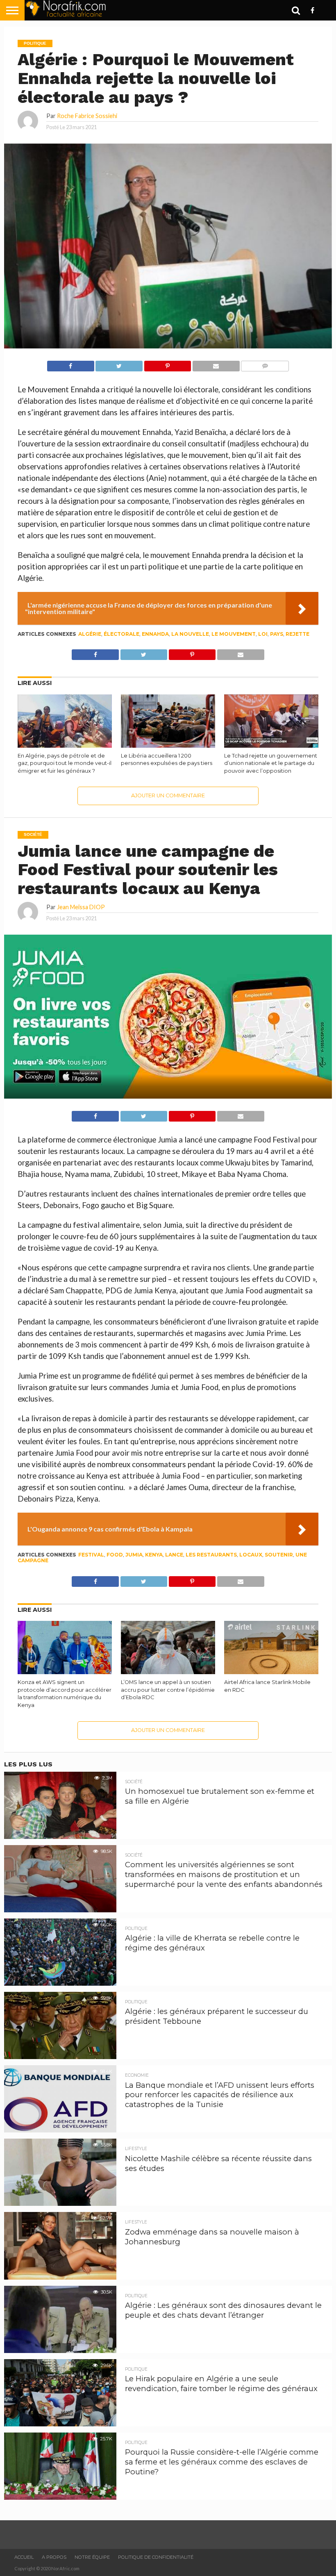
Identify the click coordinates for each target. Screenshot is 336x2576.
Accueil (24, 2557)
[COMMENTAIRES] (265, 364)
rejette (297, 634)
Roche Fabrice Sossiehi (87, 116)
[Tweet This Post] (119, 364)
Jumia (134, 1555)
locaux (251, 1555)
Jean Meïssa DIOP (81, 907)
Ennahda (155, 634)
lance (174, 1555)
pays (277, 634)
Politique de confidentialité (156, 2557)
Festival (91, 1555)
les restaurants (211, 1555)
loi (263, 634)
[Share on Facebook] (71, 364)
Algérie (90, 634)
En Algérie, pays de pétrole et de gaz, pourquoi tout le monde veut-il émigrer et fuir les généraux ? (65, 763)
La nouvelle (190, 634)
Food (115, 1555)
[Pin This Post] (167, 364)
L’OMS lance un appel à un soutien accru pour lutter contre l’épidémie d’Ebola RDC (168, 1690)
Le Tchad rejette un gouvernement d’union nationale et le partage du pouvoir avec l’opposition (271, 763)
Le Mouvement (234, 634)
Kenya (154, 1555)
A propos (54, 2557)
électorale (121, 634)
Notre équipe (92, 2557)
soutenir (279, 1555)
